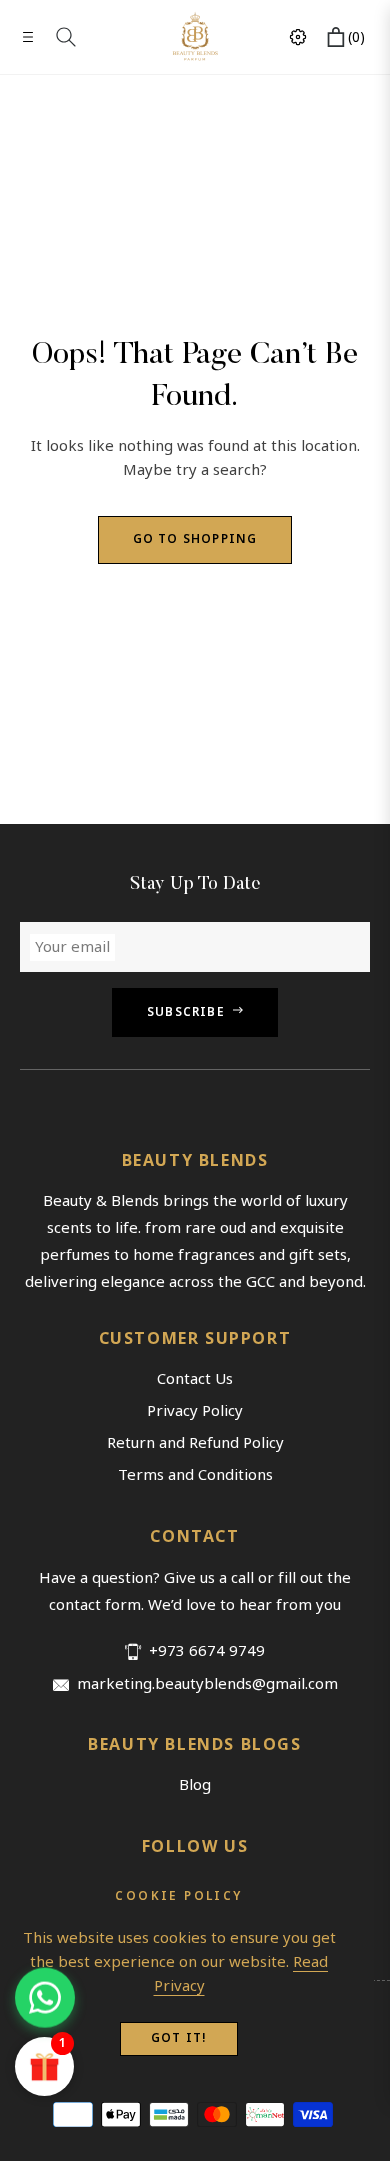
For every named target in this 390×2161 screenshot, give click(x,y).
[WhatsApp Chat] (45, 1999)
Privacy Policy (195, 1411)
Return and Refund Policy (195, 1443)
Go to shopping (195, 539)
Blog (195, 1785)
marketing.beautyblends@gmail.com (207, 1684)
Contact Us (195, 1379)
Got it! (179, 2038)
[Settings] (298, 37)
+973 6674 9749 (207, 1651)
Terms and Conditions (195, 1475)
